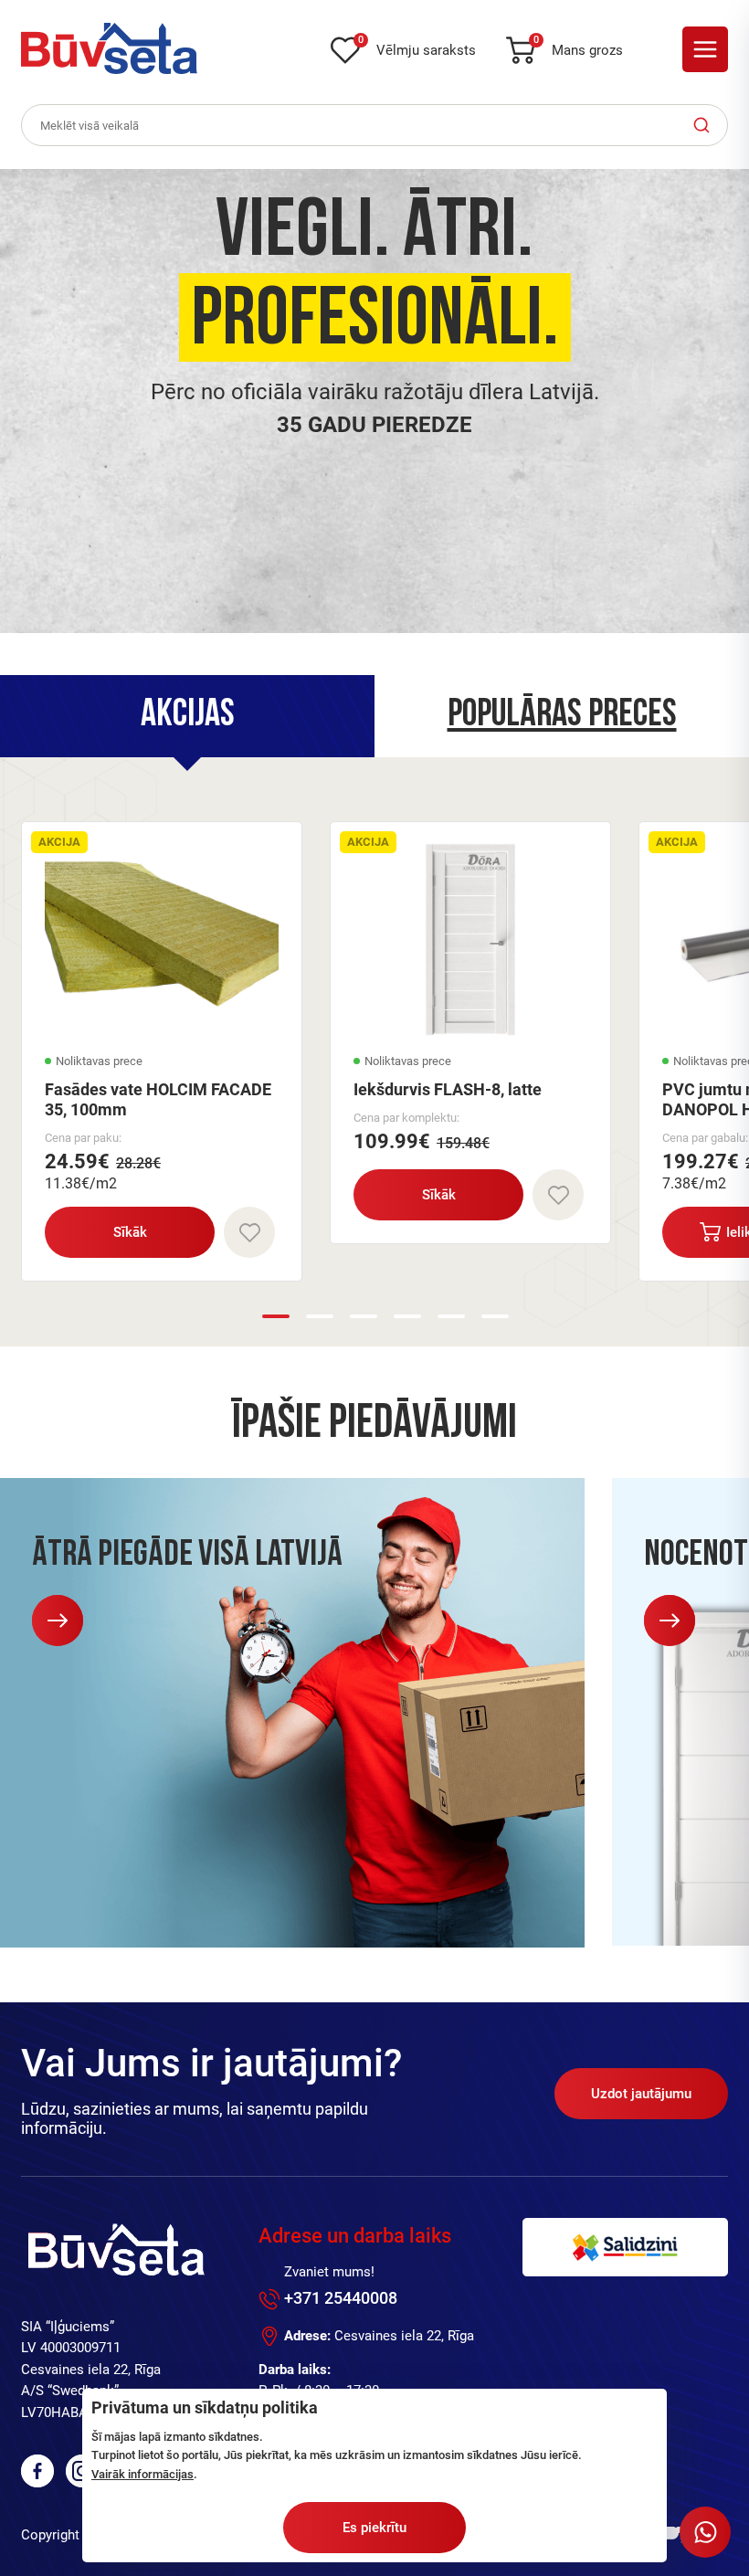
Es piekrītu (374, 2528)
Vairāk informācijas (142, 2474)
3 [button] (364, 1316)
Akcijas (188, 716)
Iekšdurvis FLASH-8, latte (448, 1089)
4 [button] (407, 1316)
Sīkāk (130, 1232)
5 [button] (451, 1316)
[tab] (187, 716)
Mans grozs (578, 47)
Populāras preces (562, 716)
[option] (374, 401)
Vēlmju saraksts (417, 47)
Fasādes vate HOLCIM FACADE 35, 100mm (158, 1099)
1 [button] (276, 1316)
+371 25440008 (341, 2298)
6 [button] (495, 1316)
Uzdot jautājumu (641, 2094)
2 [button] (320, 1316)
